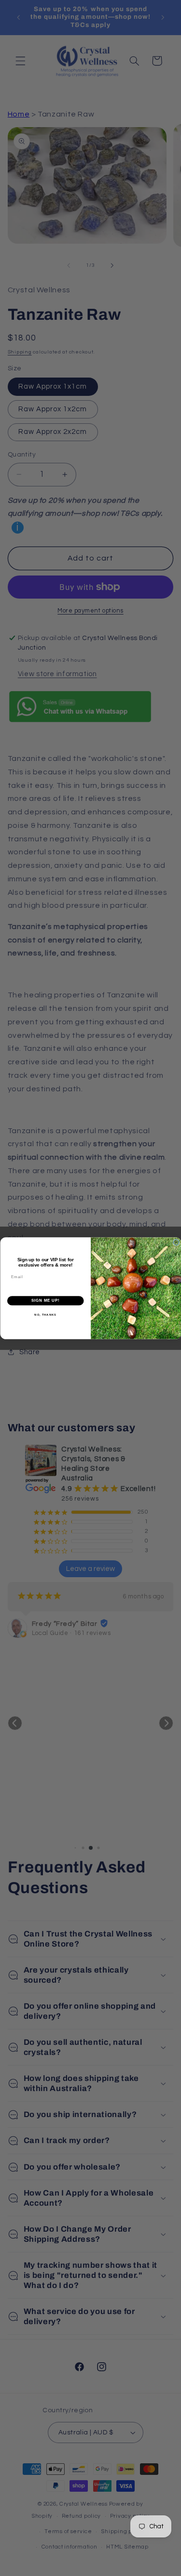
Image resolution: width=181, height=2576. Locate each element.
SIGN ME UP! (45, 1300)
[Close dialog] (176, 1242)
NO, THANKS (45, 1314)
